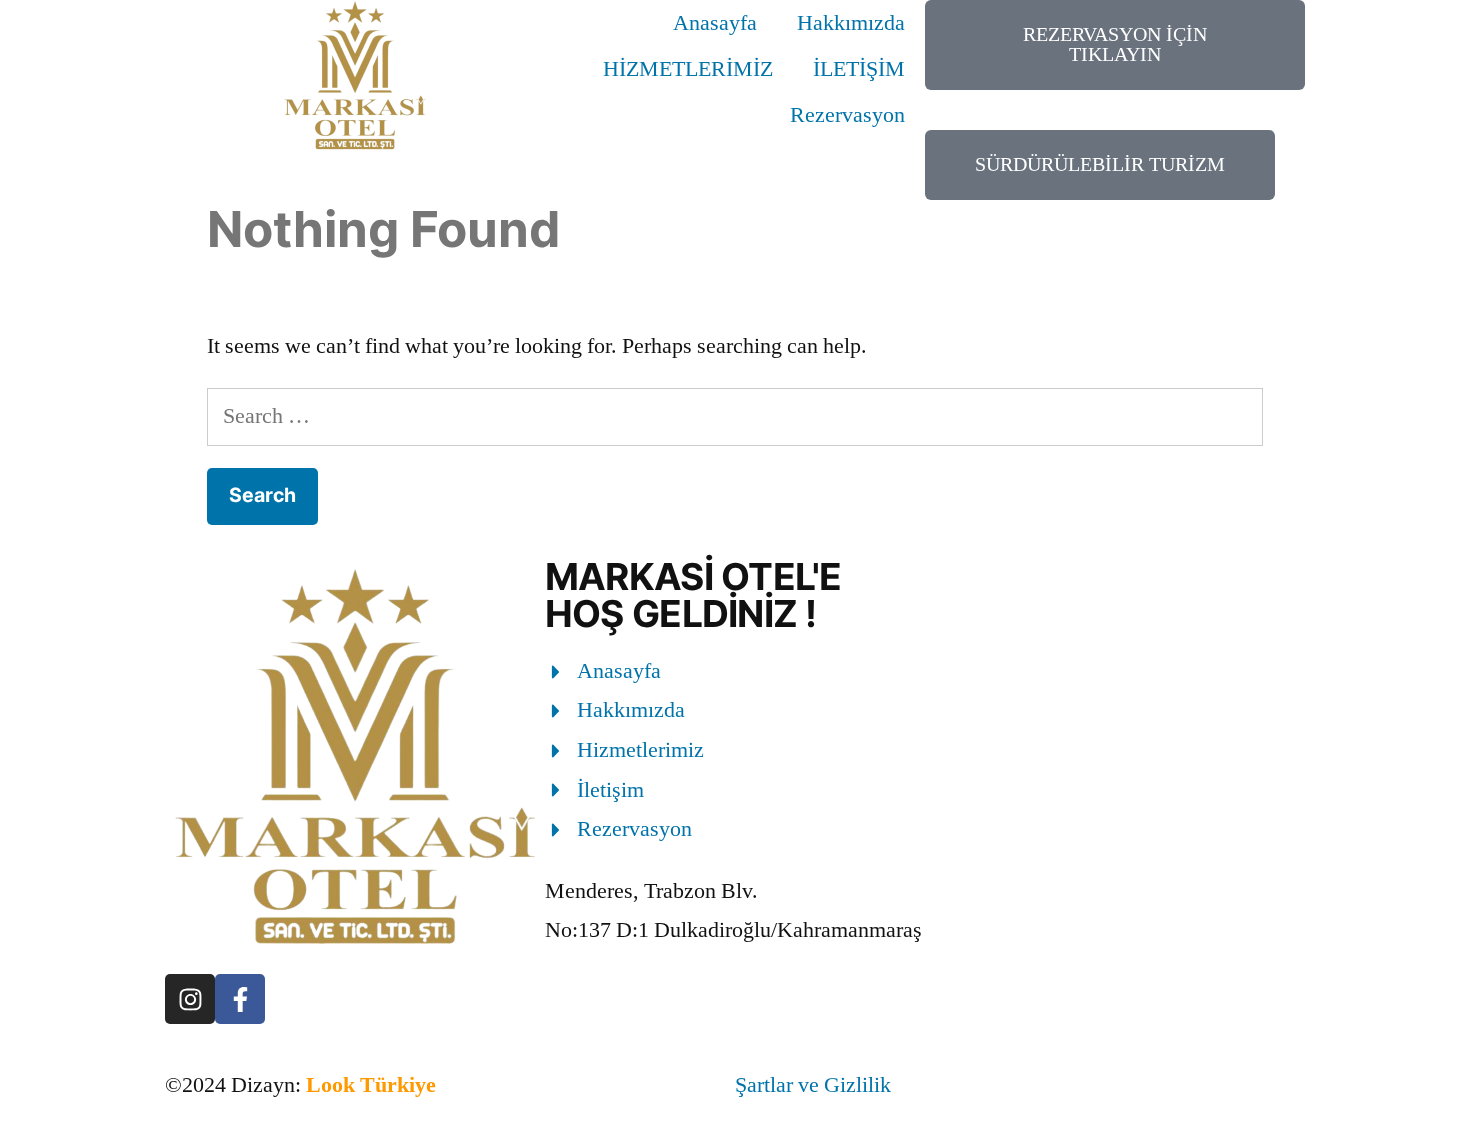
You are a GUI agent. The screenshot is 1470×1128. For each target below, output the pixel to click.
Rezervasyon (847, 115)
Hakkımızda (851, 23)
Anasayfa (715, 23)
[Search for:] (735, 416)
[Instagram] (190, 999)
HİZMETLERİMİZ (688, 69)
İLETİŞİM (859, 69)
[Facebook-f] (240, 999)
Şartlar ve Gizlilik (813, 1085)
